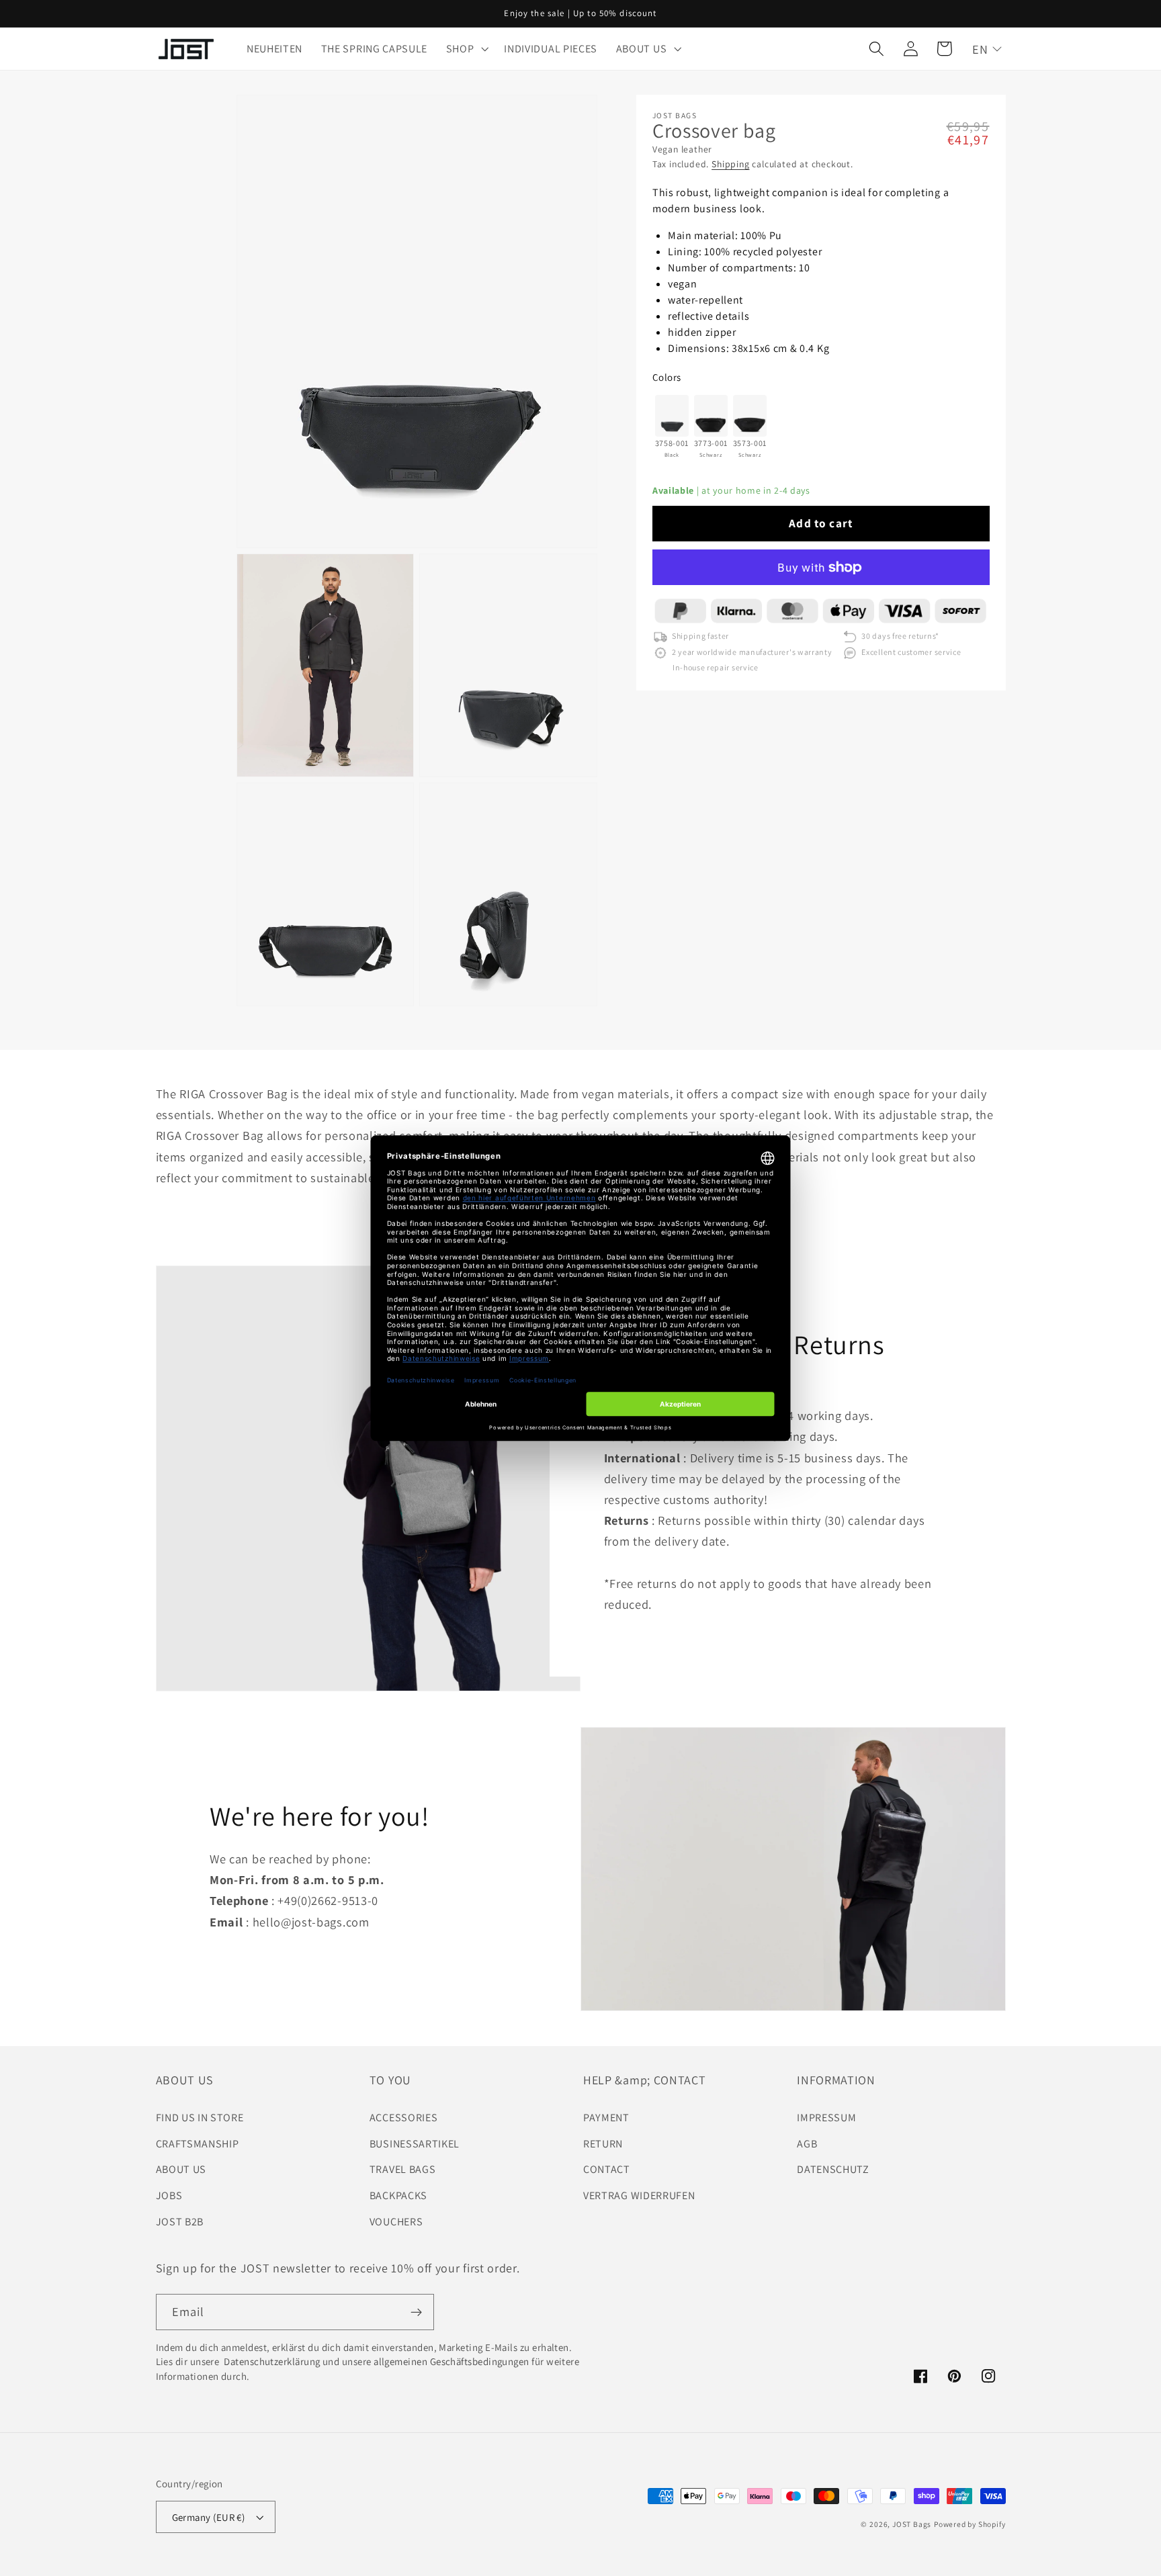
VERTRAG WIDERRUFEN (639, 2195)
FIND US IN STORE (200, 2118)
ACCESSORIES (404, 2118)
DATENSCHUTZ (833, 2169)
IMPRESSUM (826, 2118)
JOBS (169, 2195)
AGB (807, 2144)
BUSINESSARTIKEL (415, 2144)
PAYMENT (606, 2118)
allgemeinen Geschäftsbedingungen (451, 2361)
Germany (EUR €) (209, 2517)
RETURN (603, 2144)
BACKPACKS (398, 2195)
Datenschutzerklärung (271, 2361)
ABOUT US (181, 2169)
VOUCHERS (396, 2222)
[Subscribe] (416, 2312)
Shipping (730, 165)
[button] (466, 49)
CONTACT (607, 2169)
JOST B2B (180, 2222)
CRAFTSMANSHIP (198, 2144)
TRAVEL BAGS (403, 2169)
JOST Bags (912, 2524)
